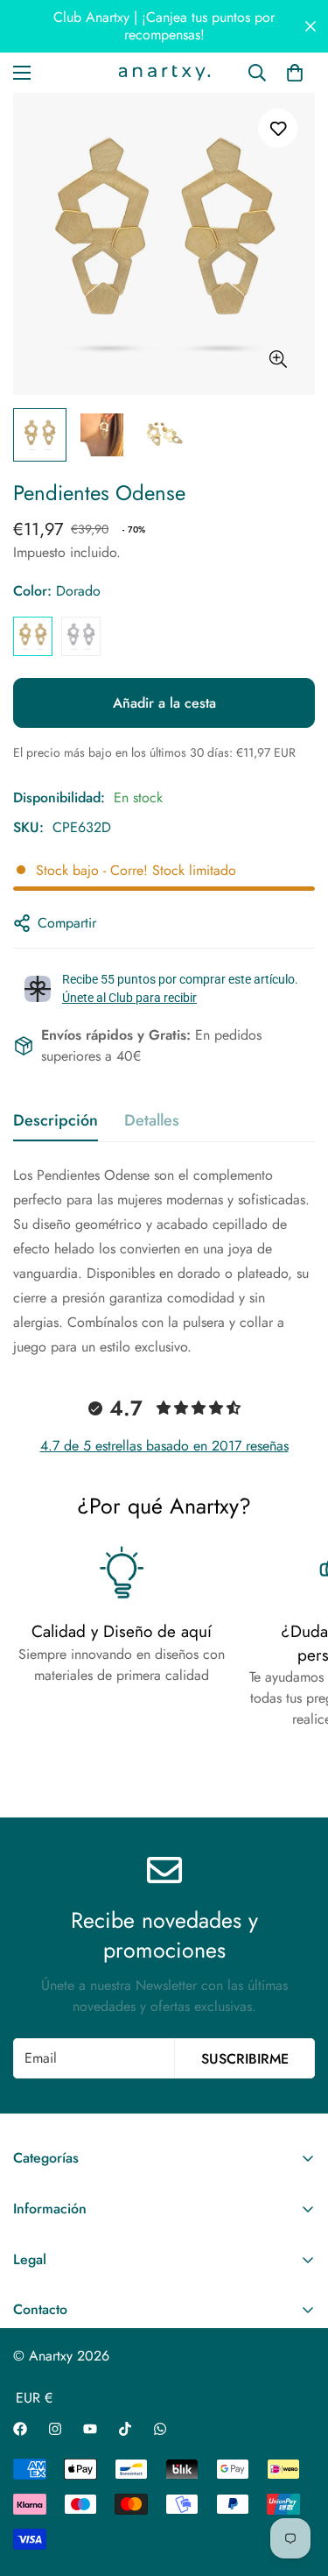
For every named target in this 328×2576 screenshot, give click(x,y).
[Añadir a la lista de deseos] (278, 128)
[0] (295, 73)
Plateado (81, 636)
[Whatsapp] (160, 2429)
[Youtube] (90, 2429)
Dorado (33, 636)
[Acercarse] (278, 360)
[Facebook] (20, 2429)
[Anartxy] (164, 73)
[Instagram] (55, 2429)
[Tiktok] (125, 2429)
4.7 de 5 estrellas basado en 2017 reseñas (164, 1446)
